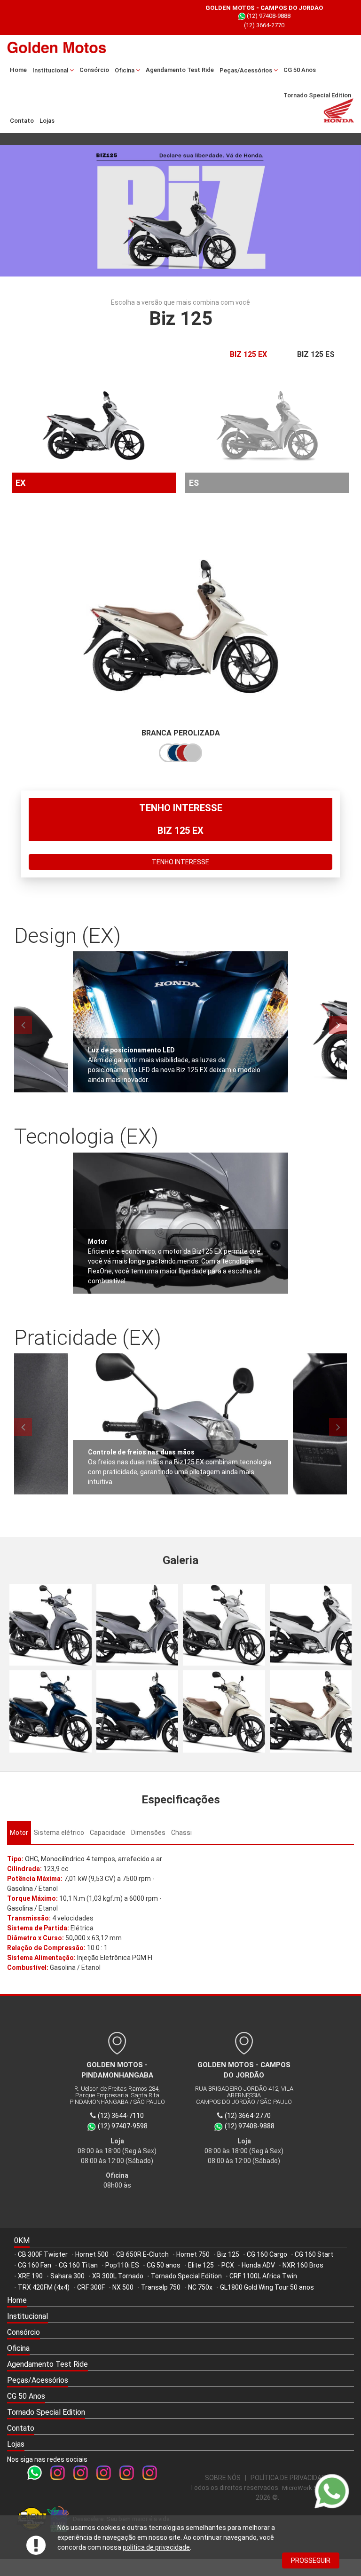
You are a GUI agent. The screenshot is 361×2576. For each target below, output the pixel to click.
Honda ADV (258, 2265)
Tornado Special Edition (317, 95)
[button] (180, 2317)
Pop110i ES (122, 2265)
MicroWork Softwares (312, 2488)
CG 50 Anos (300, 70)
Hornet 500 (92, 2254)
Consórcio (94, 70)
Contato (22, 121)
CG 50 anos (164, 2265)
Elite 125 (201, 2265)
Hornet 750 (193, 2254)
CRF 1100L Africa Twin (263, 2276)
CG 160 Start (314, 2254)
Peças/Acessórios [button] (247, 70)
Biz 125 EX (248, 354)
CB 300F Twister (43, 2254)
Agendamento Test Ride (180, 70)
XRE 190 (30, 2276)
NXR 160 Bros (303, 2265)
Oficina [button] (125, 70)
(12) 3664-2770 (180, 25)
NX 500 (123, 2287)
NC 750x (200, 2287)
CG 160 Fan (35, 2265)
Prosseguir (311, 2560)
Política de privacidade (290, 2478)
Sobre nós (223, 2478)
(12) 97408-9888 (184, 16)
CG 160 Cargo (267, 2254)
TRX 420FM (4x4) (44, 2287)
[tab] (19, 1833)
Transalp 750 (161, 2287)
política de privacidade (156, 2547)
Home (18, 70)
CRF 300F (91, 2287)
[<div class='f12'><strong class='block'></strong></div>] (51, 1625)
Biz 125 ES (316, 354)
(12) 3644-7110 (121, 2116)
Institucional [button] (51, 70)
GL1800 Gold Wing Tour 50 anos (267, 2287)
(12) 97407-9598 (123, 2126)
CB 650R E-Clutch (142, 2254)
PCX (228, 2265)
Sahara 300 (67, 2276)
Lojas (47, 121)
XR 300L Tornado (118, 2276)
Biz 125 (228, 2254)
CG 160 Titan (78, 2265)
